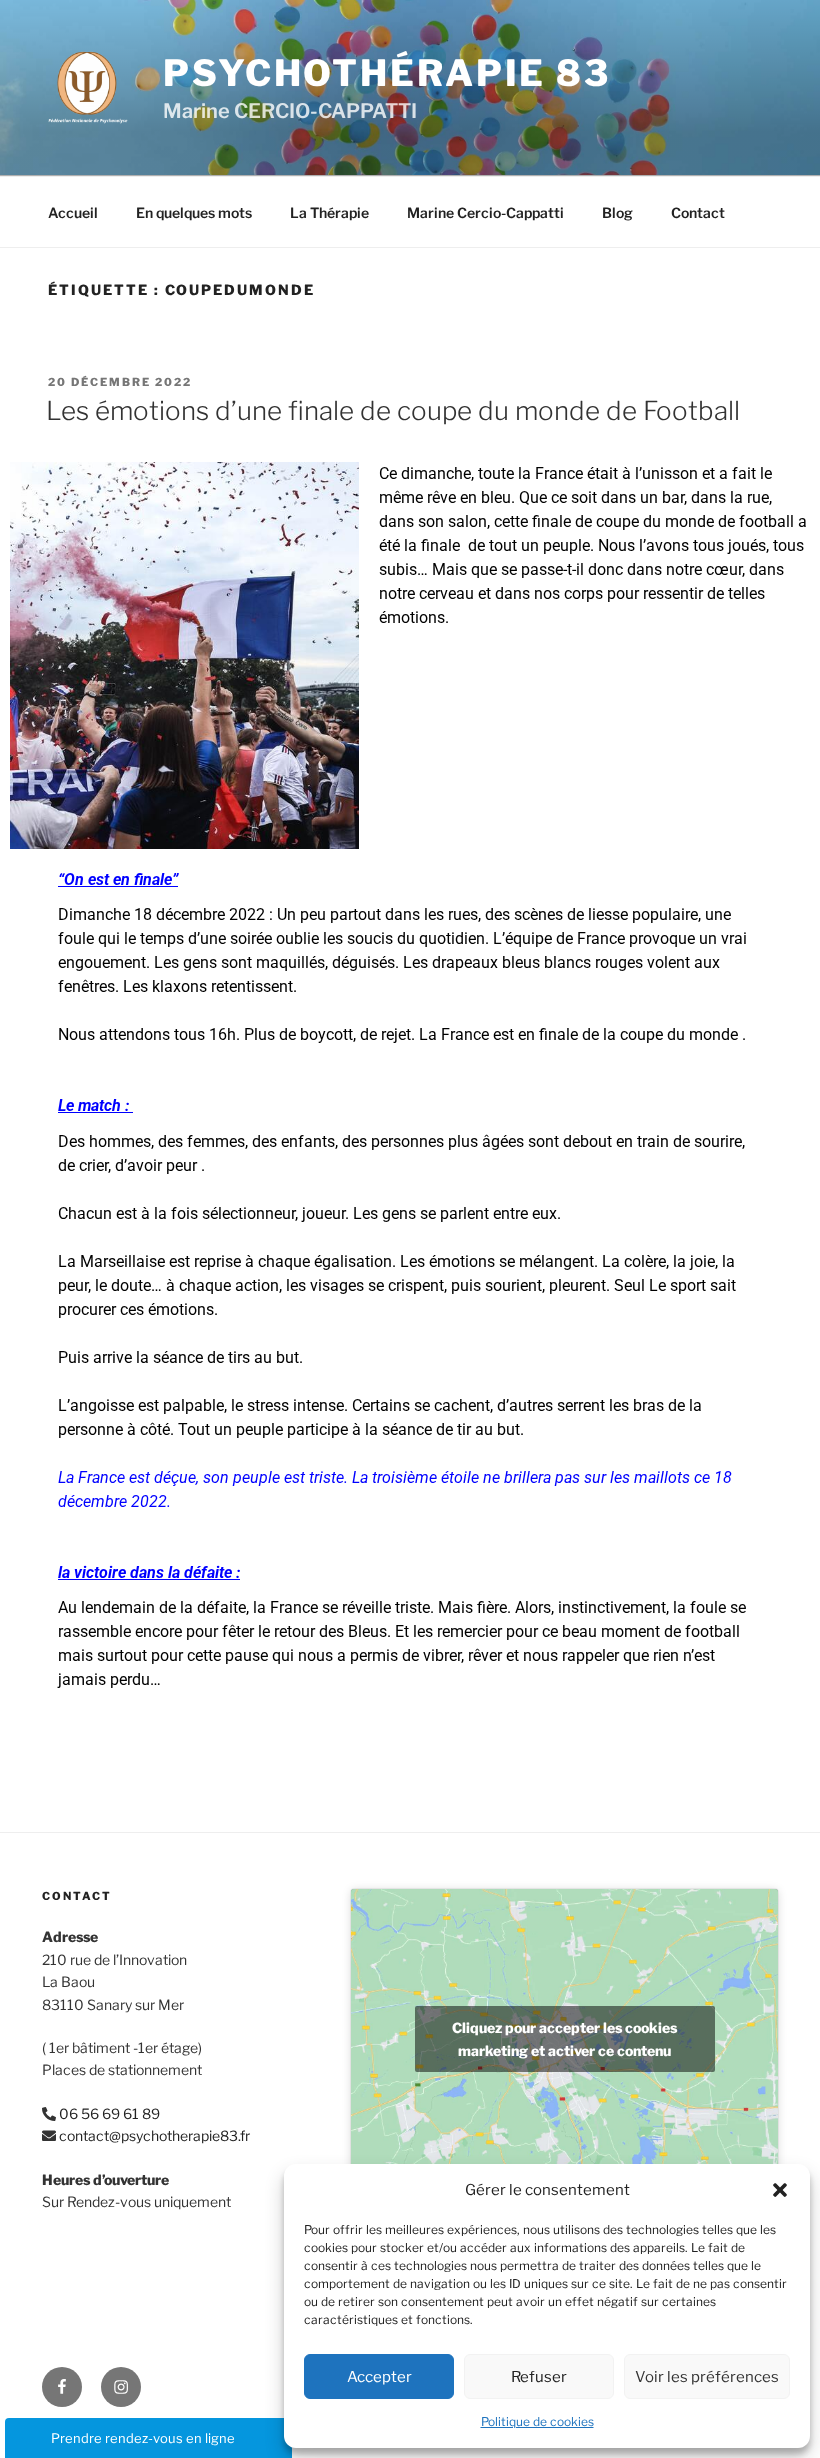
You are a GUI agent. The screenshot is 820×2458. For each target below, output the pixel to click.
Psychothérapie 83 (387, 73)
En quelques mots (194, 212)
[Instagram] (121, 2387)
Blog (617, 212)
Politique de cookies (537, 2421)
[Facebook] (62, 2387)
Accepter (379, 2377)
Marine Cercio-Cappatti (485, 212)
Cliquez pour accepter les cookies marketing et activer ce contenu (564, 2039)
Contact (698, 212)
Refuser (539, 2377)
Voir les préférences (707, 2377)
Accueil (73, 212)
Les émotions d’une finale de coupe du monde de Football (393, 410)
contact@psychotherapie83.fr (154, 2135)
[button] (780, 2190)
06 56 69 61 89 (109, 2113)
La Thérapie (329, 212)
